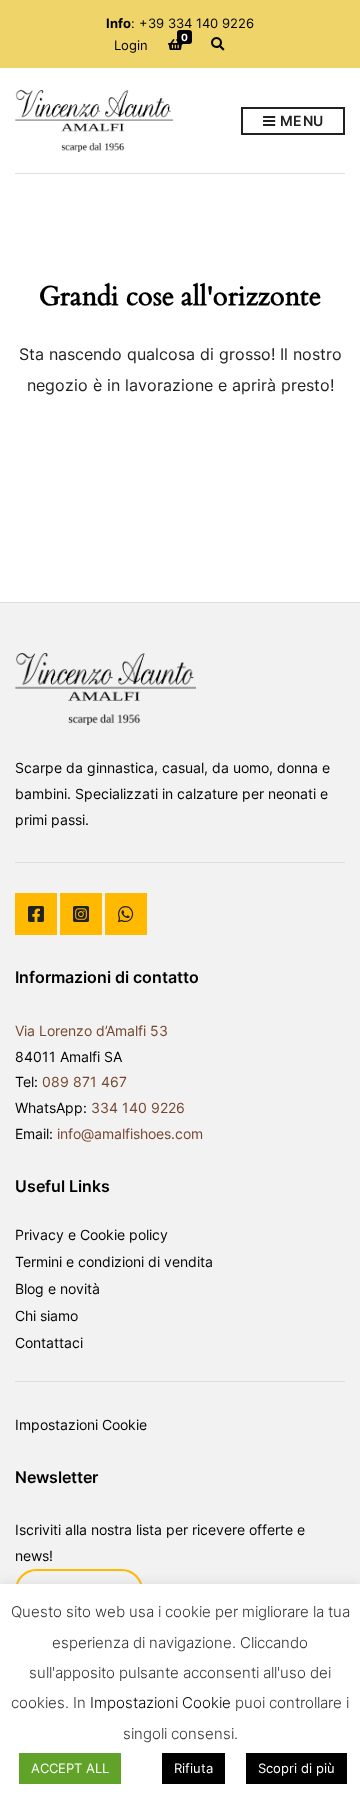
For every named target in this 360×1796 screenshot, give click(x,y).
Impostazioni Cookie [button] (81, 1424)
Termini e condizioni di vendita (114, 1261)
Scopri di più (296, 1768)
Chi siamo (46, 1315)
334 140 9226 (138, 1107)
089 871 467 (84, 1081)
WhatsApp (126, 914)
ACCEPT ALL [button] (70, 1768)
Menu (300, 120)
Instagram (81, 914)
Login (131, 45)
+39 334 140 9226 (196, 23)
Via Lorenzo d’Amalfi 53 (91, 1030)
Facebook (36, 914)
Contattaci (49, 1342)
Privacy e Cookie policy (91, 1234)
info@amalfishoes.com (130, 1133)
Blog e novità (57, 1288)
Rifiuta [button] (193, 1768)
